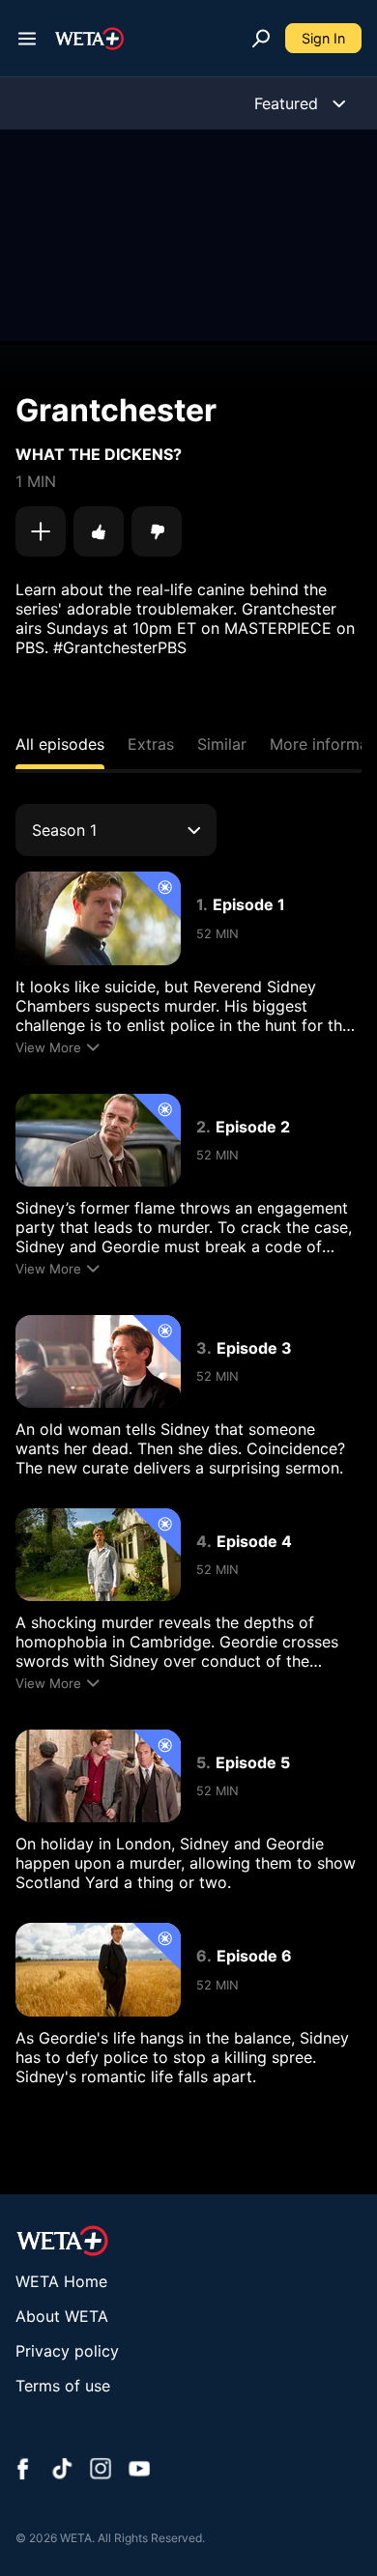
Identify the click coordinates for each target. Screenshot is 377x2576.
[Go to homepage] (89, 39)
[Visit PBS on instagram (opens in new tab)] (101, 2471)
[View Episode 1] (98, 918)
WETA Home (61, 2281)
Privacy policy (67, 2351)
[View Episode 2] (98, 1140)
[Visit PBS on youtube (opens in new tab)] (139, 2471)
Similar (222, 744)
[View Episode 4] (98, 1555)
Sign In (323, 38)
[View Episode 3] (98, 1361)
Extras (151, 744)
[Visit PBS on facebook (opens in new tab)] (23, 2471)
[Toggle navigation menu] (27, 39)
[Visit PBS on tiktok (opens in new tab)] (62, 2471)
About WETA (62, 2316)
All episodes (60, 744)
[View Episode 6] (98, 1969)
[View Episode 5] (98, 1776)
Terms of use (63, 2386)
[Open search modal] (261, 39)
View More (48, 1047)
